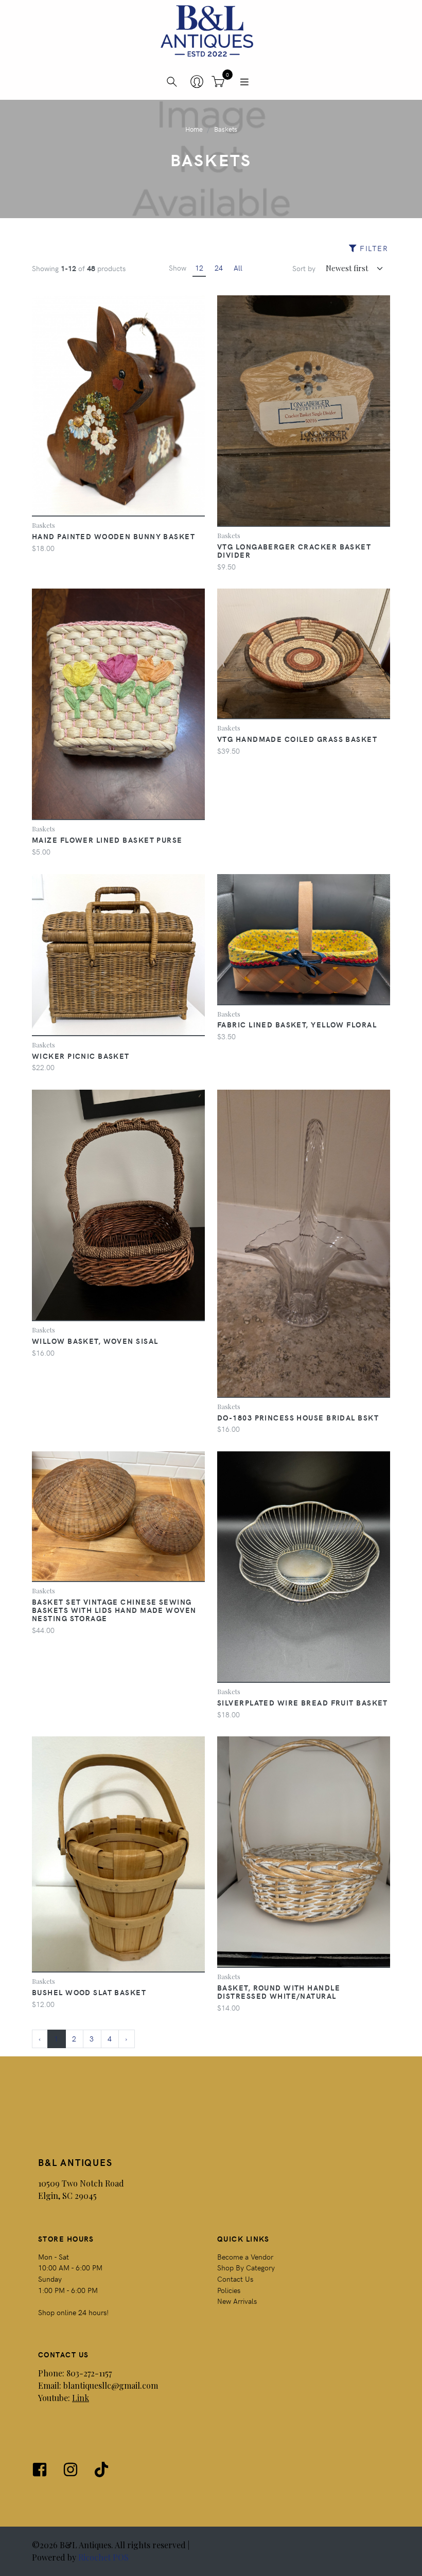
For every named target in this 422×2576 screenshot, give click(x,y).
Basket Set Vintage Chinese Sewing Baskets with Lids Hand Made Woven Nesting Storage (114, 1610)
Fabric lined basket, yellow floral (297, 1024)
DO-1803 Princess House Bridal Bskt (298, 1417)
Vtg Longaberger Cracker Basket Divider (294, 550)
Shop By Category (246, 2267)
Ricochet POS (103, 2557)
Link (81, 2398)
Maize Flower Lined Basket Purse (107, 840)
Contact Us (235, 2279)
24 (219, 268)
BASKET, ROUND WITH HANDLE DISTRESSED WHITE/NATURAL (279, 1992)
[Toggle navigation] (244, 82)
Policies (229, 2290)
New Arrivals (237, 2301)
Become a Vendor (245, 2257)
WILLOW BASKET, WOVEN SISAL (95, 1341)
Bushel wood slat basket (89, 1992)
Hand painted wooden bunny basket (113, 536)
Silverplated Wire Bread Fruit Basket (303, 1702)
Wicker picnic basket (81, 1056)
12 (199, 268)
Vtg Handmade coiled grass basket (297, 739)
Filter (373, 248)
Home (194, 129)
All (238, 268)
